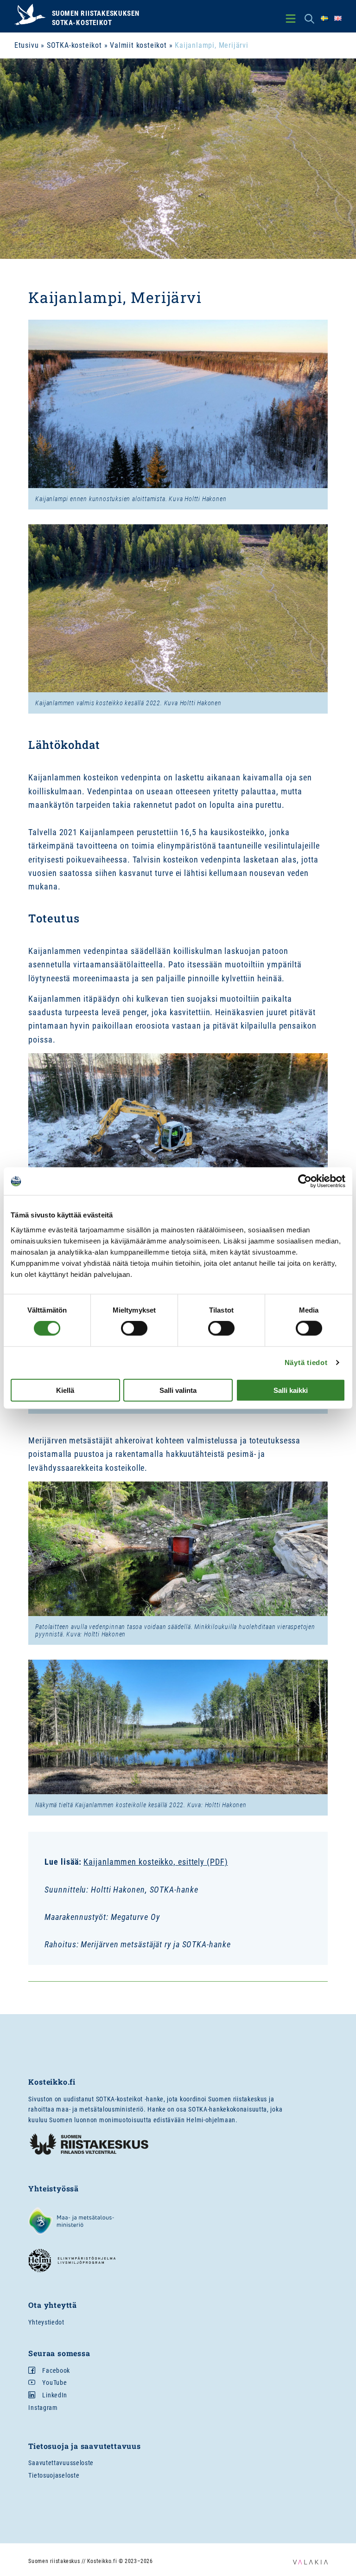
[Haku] (309, 19)
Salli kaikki (291, 1390)
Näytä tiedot (306, 1362)
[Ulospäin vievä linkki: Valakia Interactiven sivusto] (310, 2562)
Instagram (43, 2408)
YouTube (54, 2383)
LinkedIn (55, 2395)
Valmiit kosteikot (138, 45)
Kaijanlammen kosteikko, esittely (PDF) (156, 1862)
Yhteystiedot (46, 2322)
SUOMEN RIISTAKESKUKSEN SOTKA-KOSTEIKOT (95, 18)
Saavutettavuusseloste (61, 2463)
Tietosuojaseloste (54, 2475)
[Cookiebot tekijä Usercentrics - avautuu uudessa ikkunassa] (305, 1181)
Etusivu (27, 45)
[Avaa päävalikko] (291, 19)
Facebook (56, 2370)
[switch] (134, 1328)
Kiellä (65, 1390)
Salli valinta (178, 1390)
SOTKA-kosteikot (74, 45)
